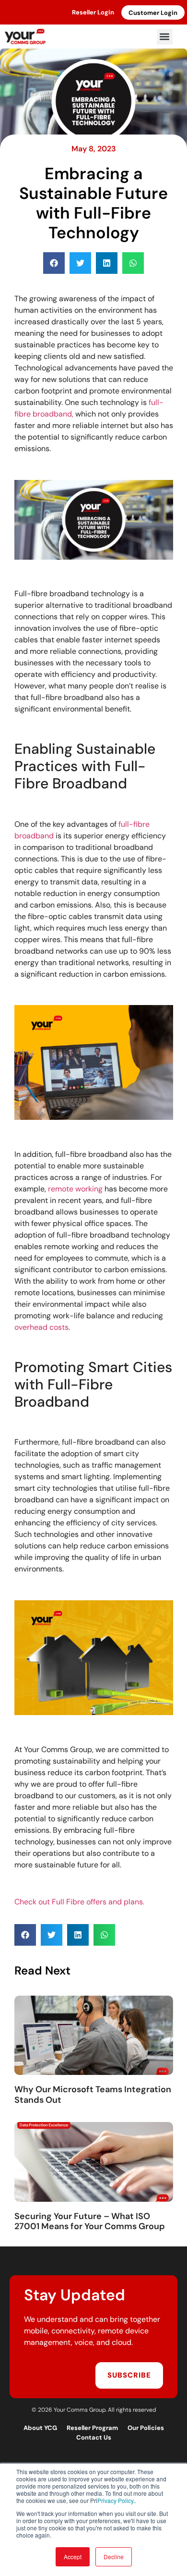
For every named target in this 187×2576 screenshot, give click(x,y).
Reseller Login (93, 12)
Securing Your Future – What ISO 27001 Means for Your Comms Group (90, 2221)
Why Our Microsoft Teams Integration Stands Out (93, 2095)
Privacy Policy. (116, 2500)
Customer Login (153, 13)
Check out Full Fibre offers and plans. (79, 1902)
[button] (165, 37)
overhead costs (41, 1327)
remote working (75, 1189)
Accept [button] (73, 2557)
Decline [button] (114, 2557)
